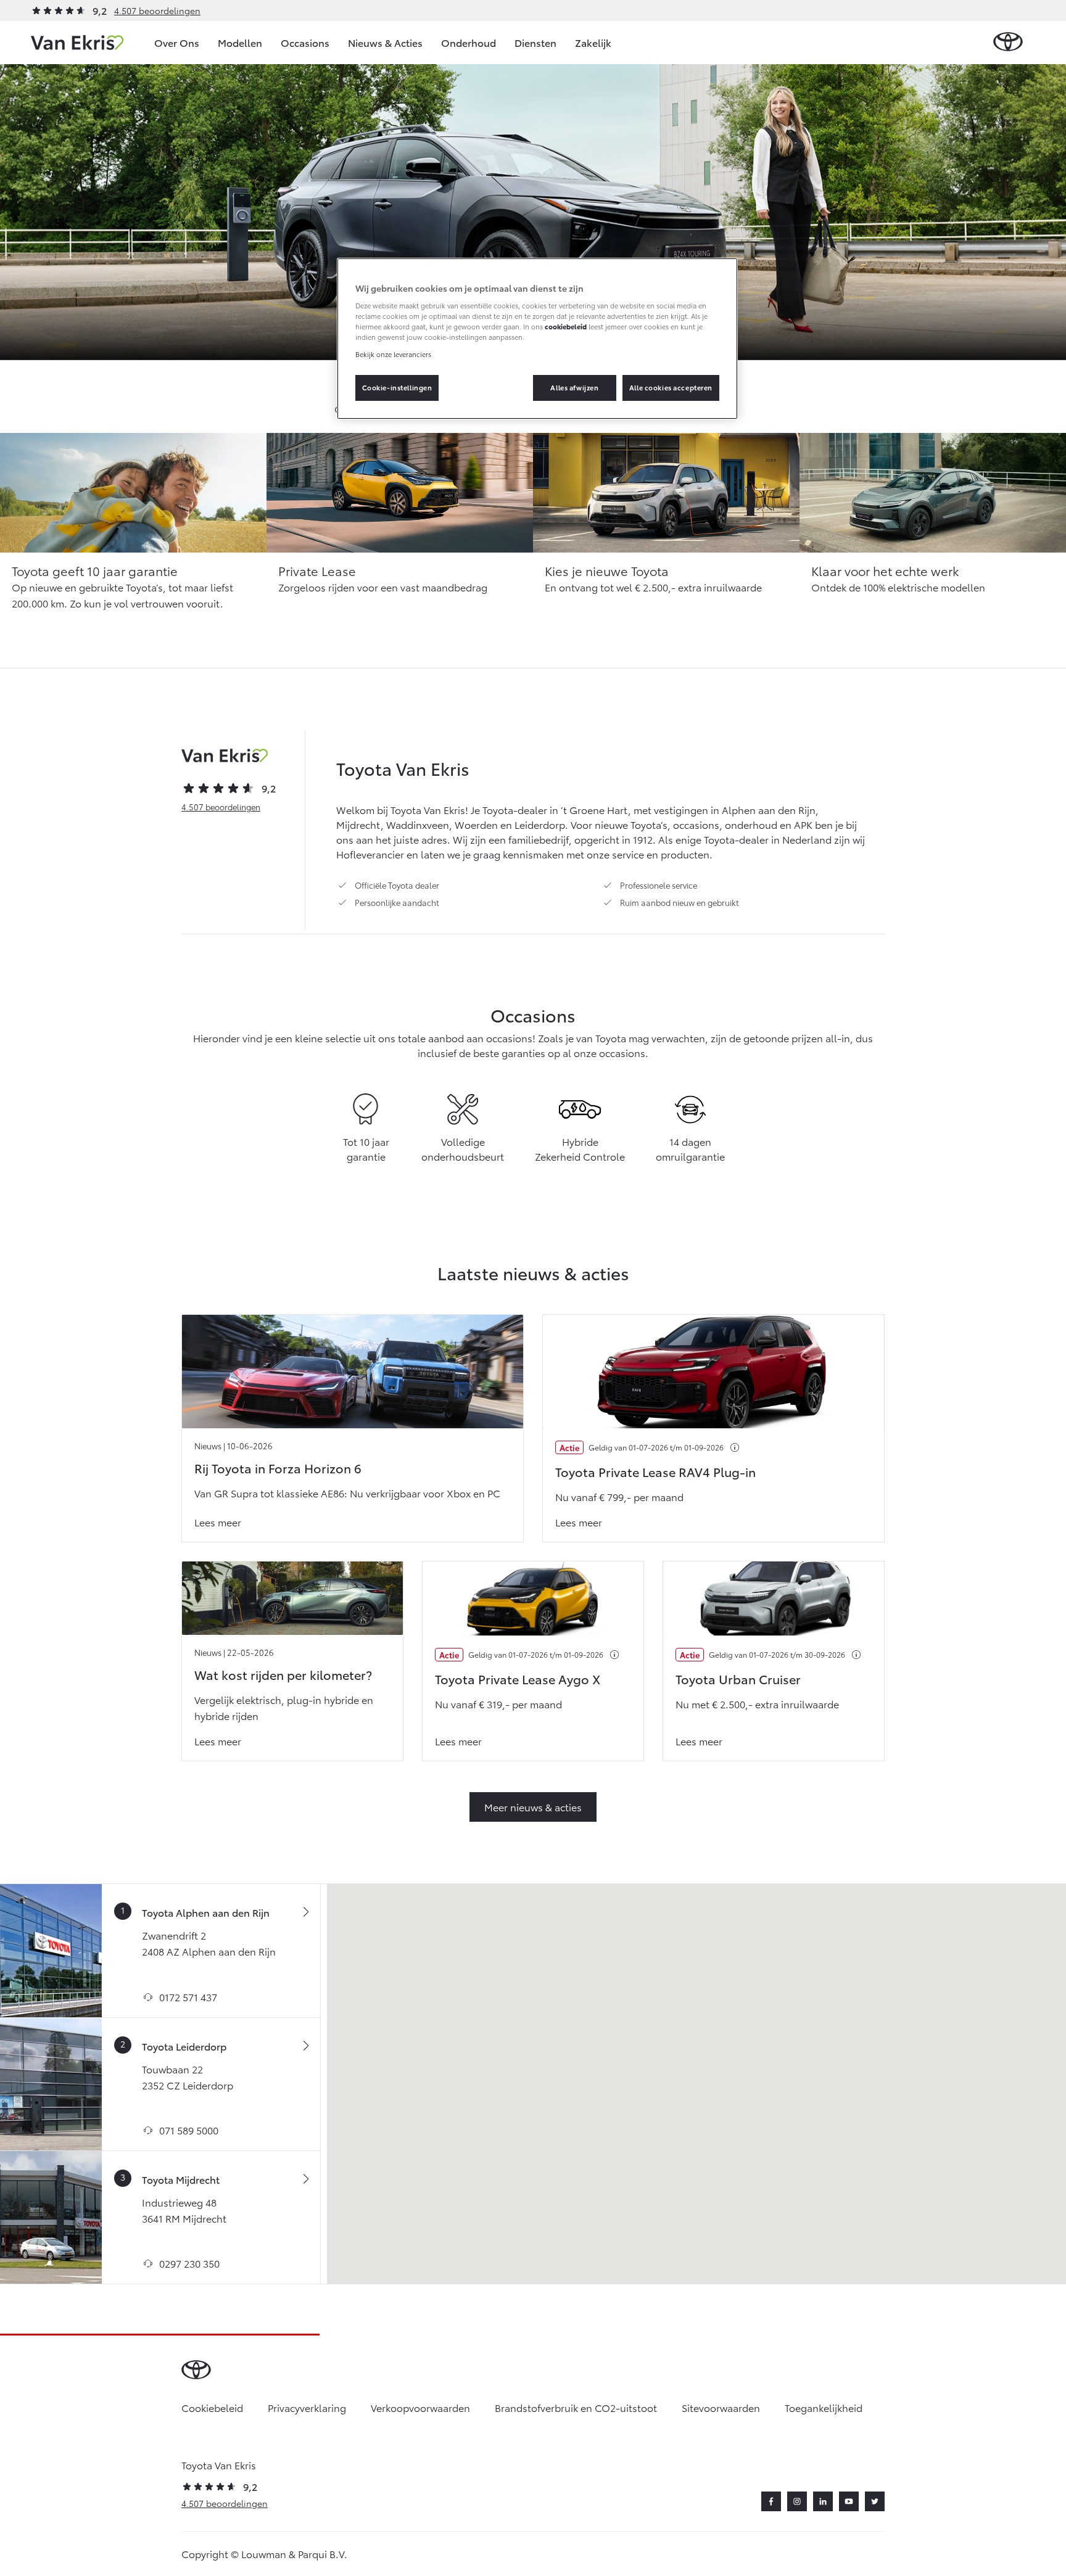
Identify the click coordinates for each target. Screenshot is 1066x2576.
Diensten (535, 42)
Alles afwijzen (574, 387)
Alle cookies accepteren (671, 387)
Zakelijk (593, 42)
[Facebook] (771, 2501)
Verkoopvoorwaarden (420, 2407)
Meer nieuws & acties (533, 1807)
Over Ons (177, 42)
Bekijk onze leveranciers (393, 354)
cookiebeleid (566, 326)
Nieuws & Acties (385, 42)
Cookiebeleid (212, 2407)
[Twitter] (875, 2501)
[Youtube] (849, 2501)
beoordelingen (221, 807)
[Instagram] (797, 2501)
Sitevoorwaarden (721, 2407)
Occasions (305, 42)
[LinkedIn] (823, 2501)
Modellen (240, 42)
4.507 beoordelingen (157, 10)
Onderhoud (469, 42)
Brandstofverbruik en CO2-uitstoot (576, 2407)
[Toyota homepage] (1008, 42)
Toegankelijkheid (824, 2407)
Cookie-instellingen (397, 387)
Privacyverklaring (307, 2407)
